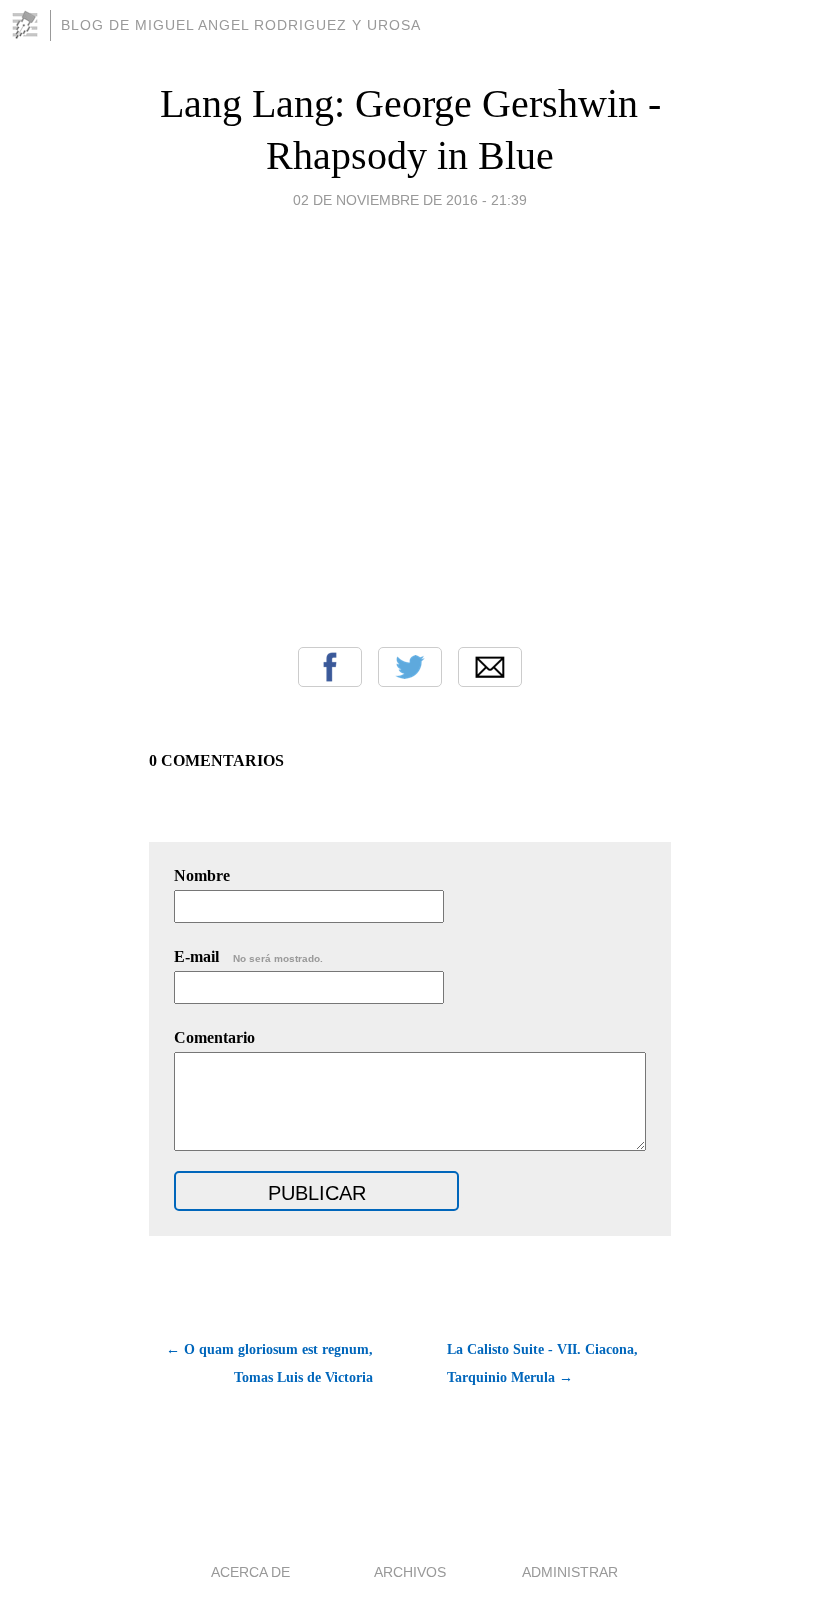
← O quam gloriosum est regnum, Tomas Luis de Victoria (269, 1363)
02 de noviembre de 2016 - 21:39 (410, 200)
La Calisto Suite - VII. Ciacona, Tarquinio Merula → (542, 1363)
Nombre (202, 875)
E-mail (248, 956)
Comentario (214, 1037)
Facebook (330, 667)
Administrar (570, 1572)
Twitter (410, 667)
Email (490, 667)
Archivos (410, 1572)
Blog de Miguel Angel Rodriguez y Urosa (241, 25)
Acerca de (250, 1572)
